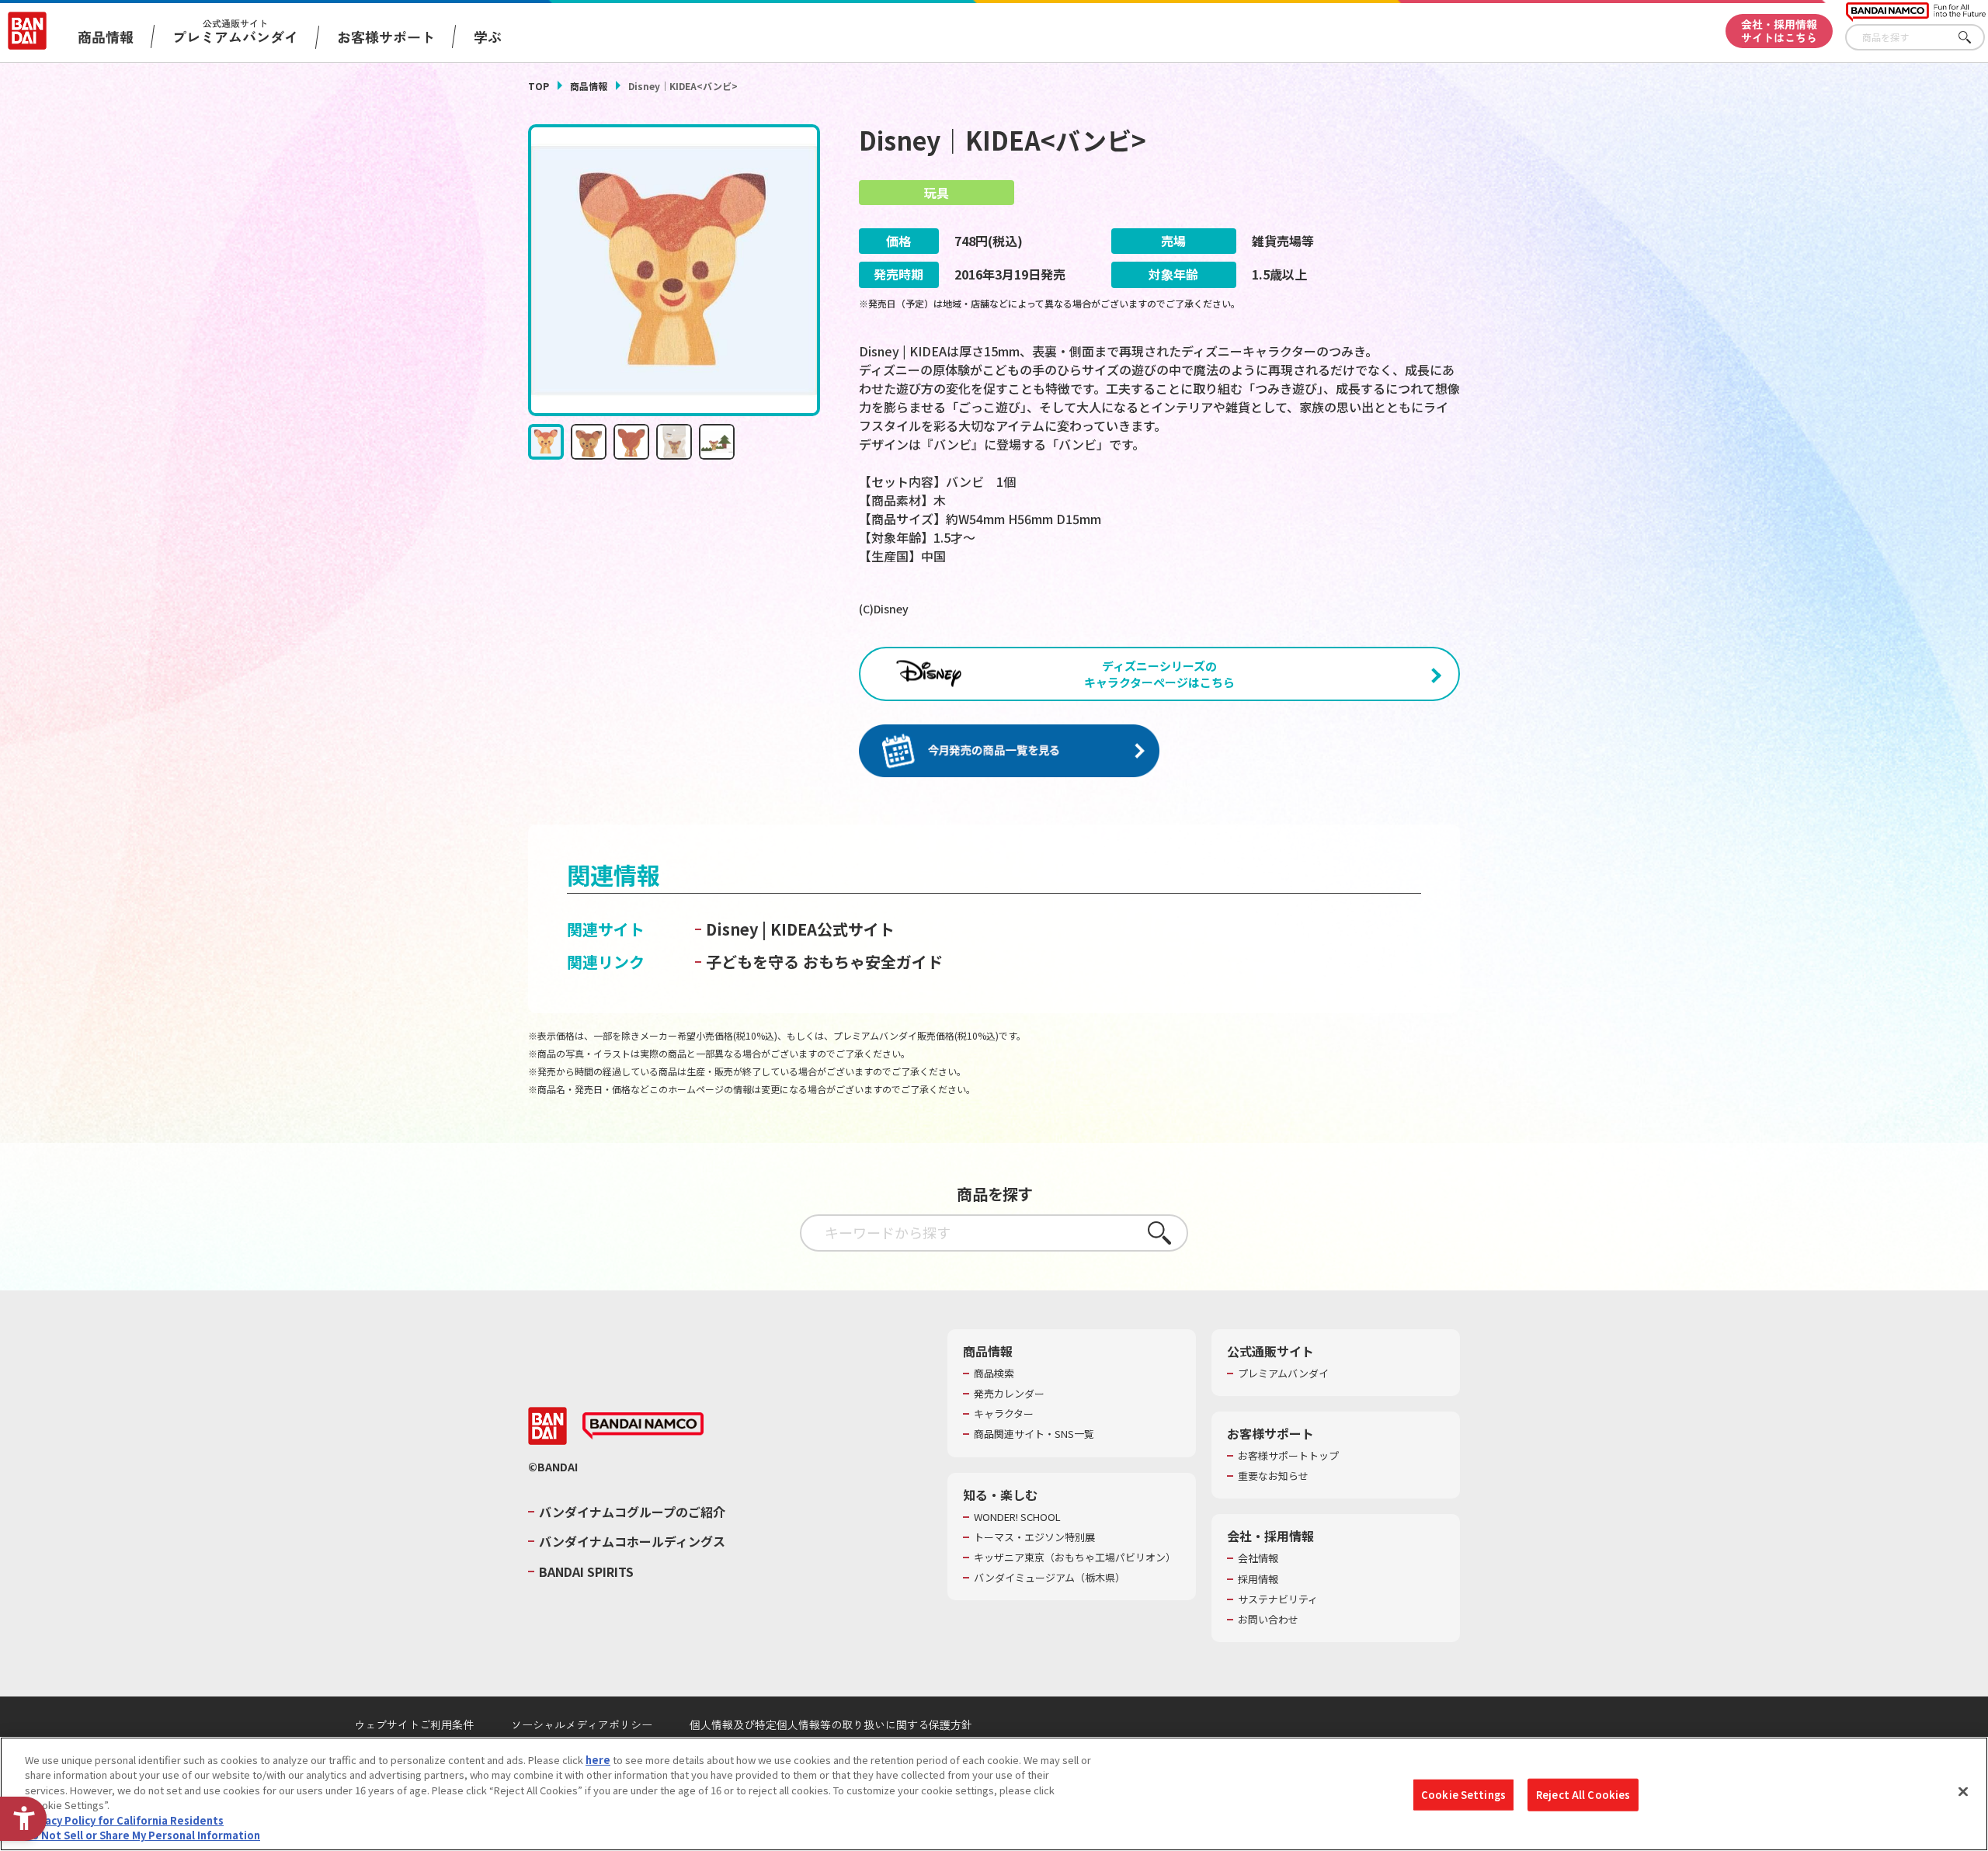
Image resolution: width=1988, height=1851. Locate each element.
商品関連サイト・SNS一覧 (1034, 1434)
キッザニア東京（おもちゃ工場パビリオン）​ (1075, 1558)
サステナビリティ (1278, 1599)
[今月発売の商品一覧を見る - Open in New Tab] (1009, 751)
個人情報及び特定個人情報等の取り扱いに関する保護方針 (831, 1724)
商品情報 (589, 86)
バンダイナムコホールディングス (632, 1541)
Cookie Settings (1463, 1795)
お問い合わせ (1268, 1620)
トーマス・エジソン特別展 (1034, 1537)
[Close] (1963, 1792)
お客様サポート (386, 36)
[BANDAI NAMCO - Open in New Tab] (643, 1426)
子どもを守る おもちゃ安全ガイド (824, 962)
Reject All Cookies (1583, 1795)
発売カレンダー (1009, 1394)
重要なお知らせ (1273, 1476)
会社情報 (1258, 1558)
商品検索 (994, 1373)
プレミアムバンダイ (1283, 1373)
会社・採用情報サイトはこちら (1779, 31)
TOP (539, 86)
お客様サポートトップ (1288, 1456)
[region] (994, 1794)
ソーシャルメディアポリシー (582, 1724)
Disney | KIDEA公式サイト (800, 929)
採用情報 (1258, 1579)
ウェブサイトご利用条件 (414, 1724)
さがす (1973, 38)
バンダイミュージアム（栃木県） (1050, 1578)
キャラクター (1004, 1414)
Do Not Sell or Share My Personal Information (142, 1835)
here (598, 1760)
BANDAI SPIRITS (586, 1571)
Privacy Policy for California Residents (124, 1820)
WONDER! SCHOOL (1017, 1517)
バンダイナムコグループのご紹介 (632, 1512)
